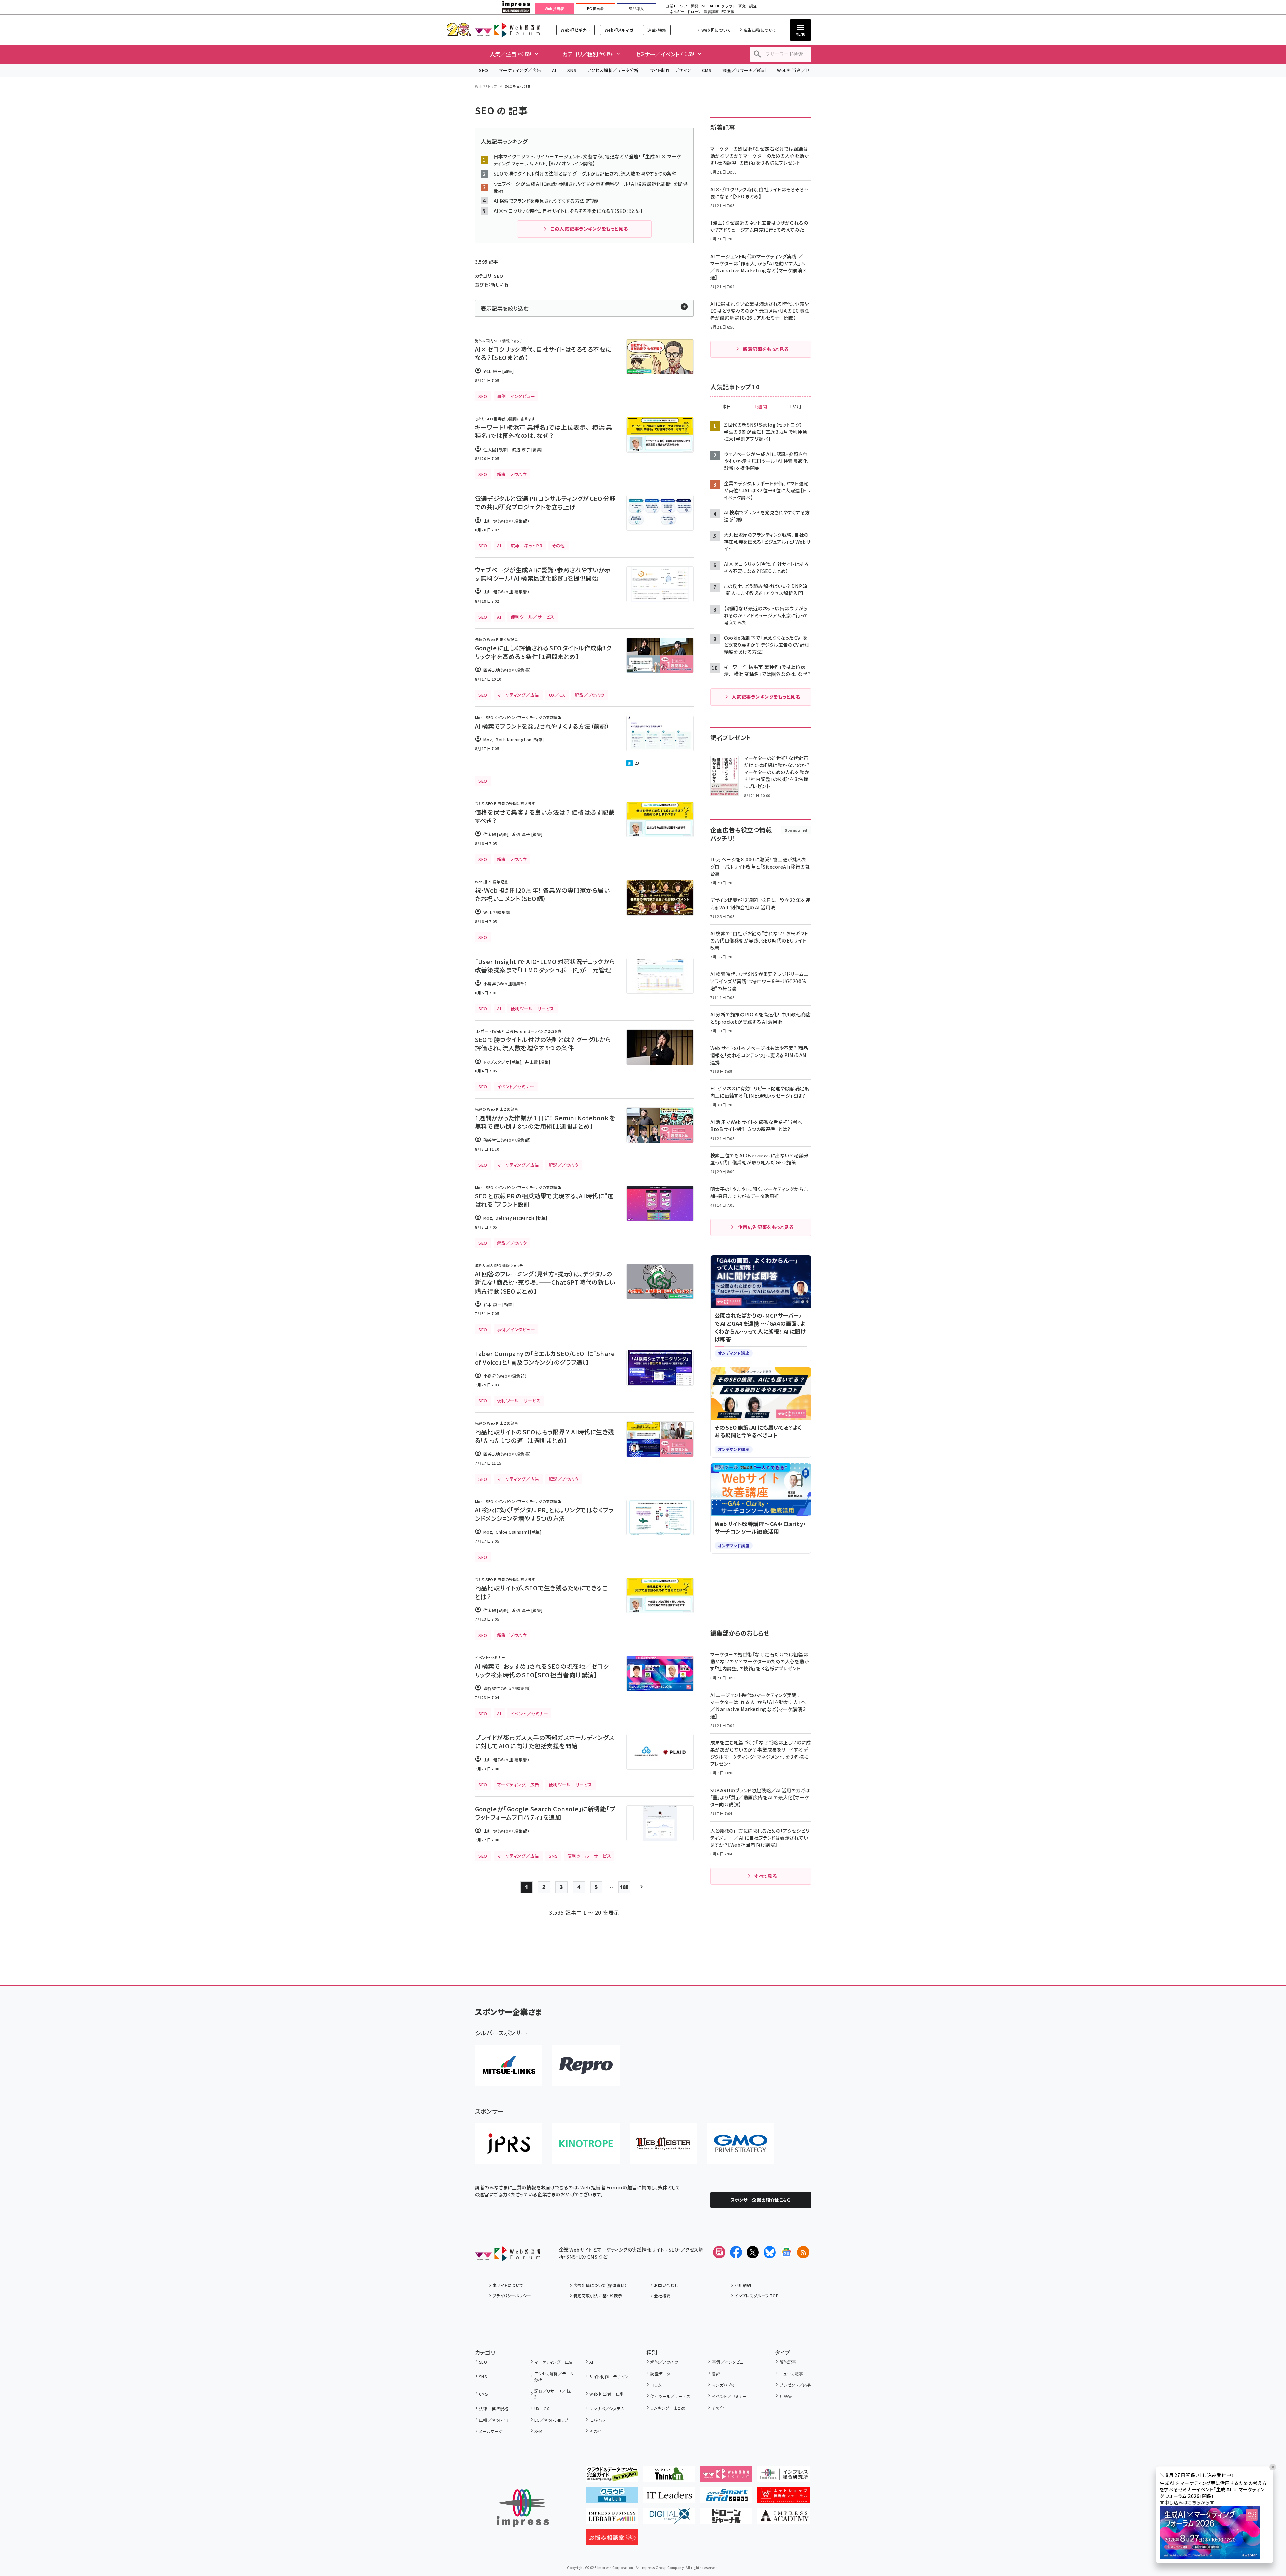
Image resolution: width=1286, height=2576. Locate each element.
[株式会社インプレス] (523, 2508)
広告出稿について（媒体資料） (600, 2285)
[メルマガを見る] (719, 2252)
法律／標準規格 (494, 2408)
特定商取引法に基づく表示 (598, 2295)
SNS (572, 70)
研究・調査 (748, 6)
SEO (484, 70)
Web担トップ (486, 86)
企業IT (672, 6)
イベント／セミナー (729, 2396)
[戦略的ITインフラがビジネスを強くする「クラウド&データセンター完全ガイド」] (612, 2476)
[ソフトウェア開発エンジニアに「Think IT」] (669, 2476)
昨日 (726, 407)
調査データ (660, 2373)
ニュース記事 (791, 2373)
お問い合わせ (666, 2285)
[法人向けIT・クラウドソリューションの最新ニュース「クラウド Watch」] (612, 2498)
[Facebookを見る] (736, 2252)
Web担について (716, 30)
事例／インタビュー (730, 2362)
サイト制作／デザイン (670, 70)
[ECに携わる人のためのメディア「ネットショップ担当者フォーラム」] (784, 2498)
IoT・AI (707, 6)
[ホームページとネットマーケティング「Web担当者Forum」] (726, 2476)
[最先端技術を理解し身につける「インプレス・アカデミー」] (784, 2519)
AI (554, 70)
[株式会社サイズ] (663, 2144)
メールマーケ (491, 2431)
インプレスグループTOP (757, 2295)
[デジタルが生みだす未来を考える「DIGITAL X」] (669, 2519)
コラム (656, 2385)
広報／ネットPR (494, 2420)
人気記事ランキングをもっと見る (766, 697)
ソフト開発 (689, 6)
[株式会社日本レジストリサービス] (509, 2144)
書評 (716, 2373)
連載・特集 (657, 30)
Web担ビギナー (575, 30)
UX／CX (542, 2408)
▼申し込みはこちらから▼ (1187, 2503)
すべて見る (766, 1876)
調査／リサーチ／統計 (744, 70)
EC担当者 (595, 9)
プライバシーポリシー (512, 2295)
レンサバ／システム (607, 2408)
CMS (707, 70)
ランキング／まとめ (668, 2408)
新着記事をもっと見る (766, 349)
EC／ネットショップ (551, 2420)
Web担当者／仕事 (796, 70)
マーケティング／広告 (520, 70)
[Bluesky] (770, 2252)
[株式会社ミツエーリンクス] (509, 2066)
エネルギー (675, 12)
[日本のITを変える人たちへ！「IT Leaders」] (669, 2498)
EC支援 (728, 12)
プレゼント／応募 (795, 2385)
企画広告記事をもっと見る (766, 1227)
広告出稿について (760, 30)
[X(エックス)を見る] (753, 2252)
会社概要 (662, 2295)
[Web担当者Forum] (508, 2256)
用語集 (786, 2396)
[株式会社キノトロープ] (586, 2144)
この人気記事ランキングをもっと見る (589, 229)
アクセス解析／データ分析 (613, 70)
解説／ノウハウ (664, 2362)
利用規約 (743, 2285)
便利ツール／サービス (670, 2396)
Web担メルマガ (619, 30)
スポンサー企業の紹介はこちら (761, 2200)
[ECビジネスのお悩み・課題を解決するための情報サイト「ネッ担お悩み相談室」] (612, 2540)
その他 (595, 2431)
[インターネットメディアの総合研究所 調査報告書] (784, 2476)
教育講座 (711, 12)
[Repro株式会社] (586, 2066)
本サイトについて (508, 2285)
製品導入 (636, 9)
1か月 (795, 407)
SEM (538, 2431)
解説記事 (788, 2362)
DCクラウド (726, 6)
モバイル (597, 2420)
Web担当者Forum (508, 30)
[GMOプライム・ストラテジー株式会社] (741, 2144)
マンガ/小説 (723, 2385)
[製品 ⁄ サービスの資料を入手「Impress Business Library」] (612, 2519)
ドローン (694, 12)
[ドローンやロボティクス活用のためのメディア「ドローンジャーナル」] (726, 2519)
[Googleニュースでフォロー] (786, 2252)
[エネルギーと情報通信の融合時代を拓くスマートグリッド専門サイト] (726, 2498)
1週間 (761, 407)
